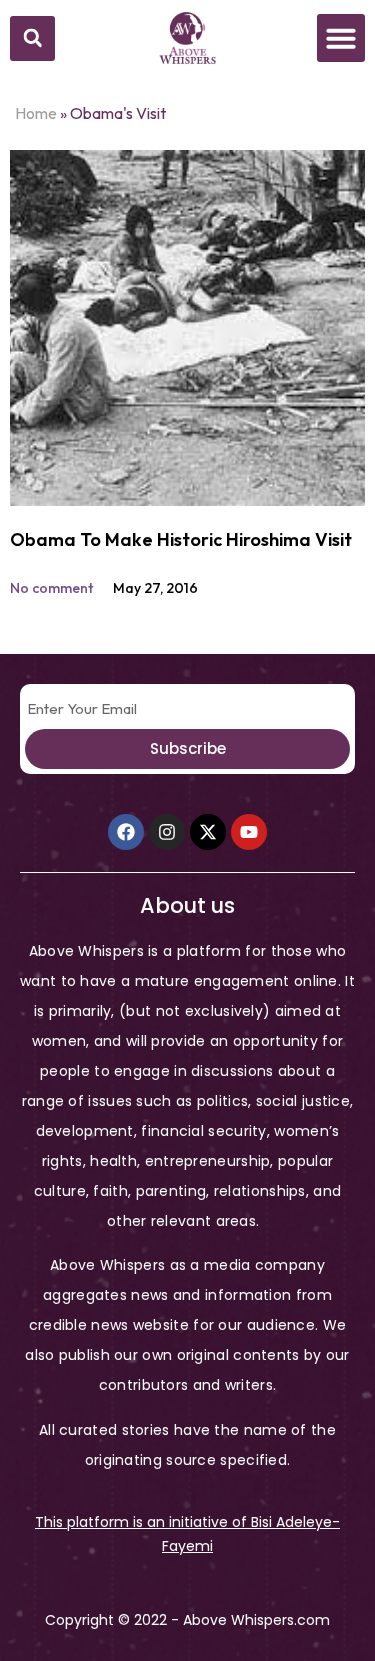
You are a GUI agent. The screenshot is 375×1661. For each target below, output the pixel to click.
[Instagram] (167, 832)
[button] (32, 38)
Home (36, 113)
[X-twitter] (208, 832)
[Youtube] (249, 832)
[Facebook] (126, 832)
